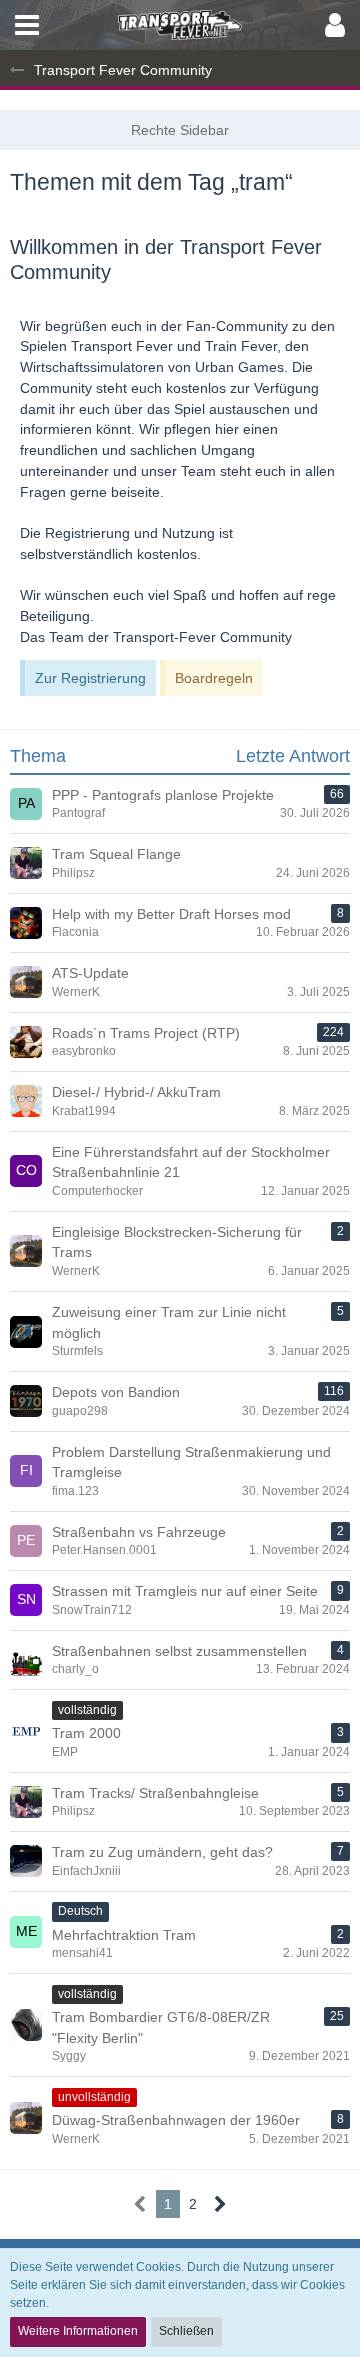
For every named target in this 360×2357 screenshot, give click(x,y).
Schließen (186, 2331)
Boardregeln (214, 678)
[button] (27, 25)
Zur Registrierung (90, 678)
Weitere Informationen (78, 2331)
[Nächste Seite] (220, 2204)
